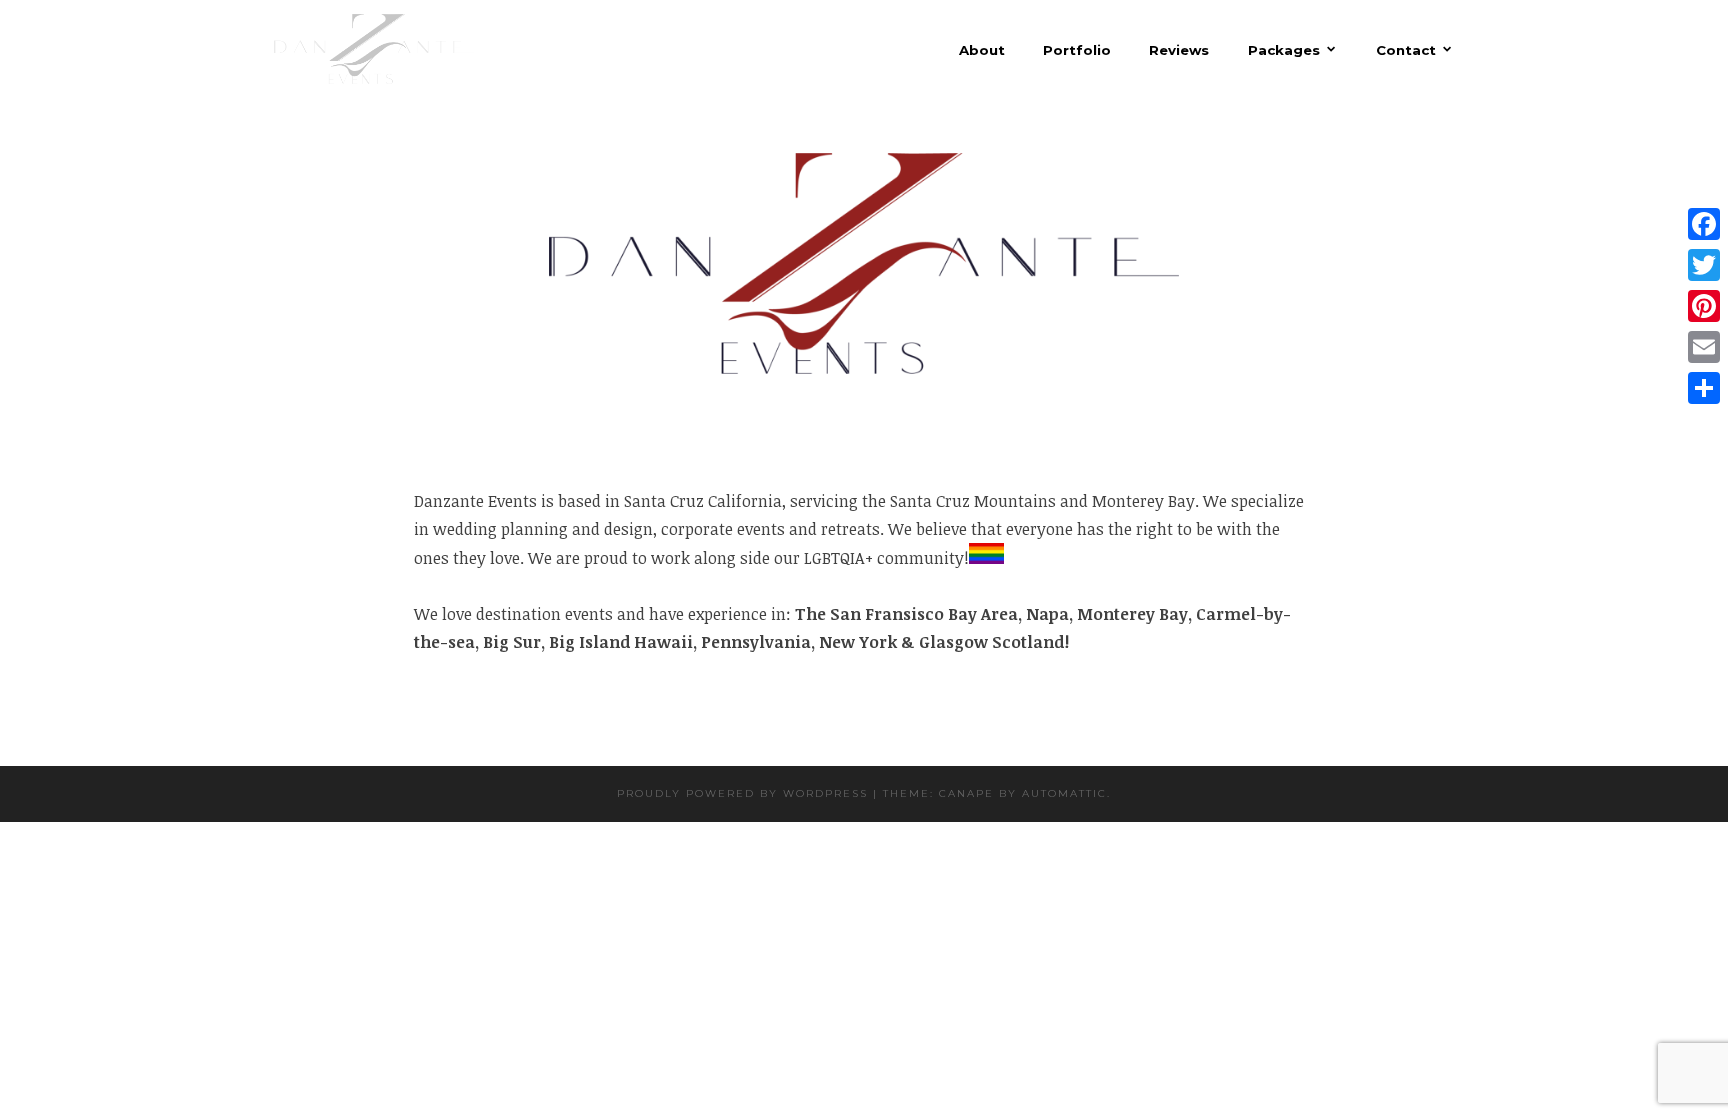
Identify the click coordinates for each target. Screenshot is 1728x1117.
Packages (1284, 49)
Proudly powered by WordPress (742, 793)
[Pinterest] (1704, 306)
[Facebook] (1704, 224)
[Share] (1704, 388)
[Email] (1704, 347)
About (982, 50)
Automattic (1064, 793)
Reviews (1179, 50)
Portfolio (1077, 50)
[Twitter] (1704, 265)
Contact (1406, 49)
